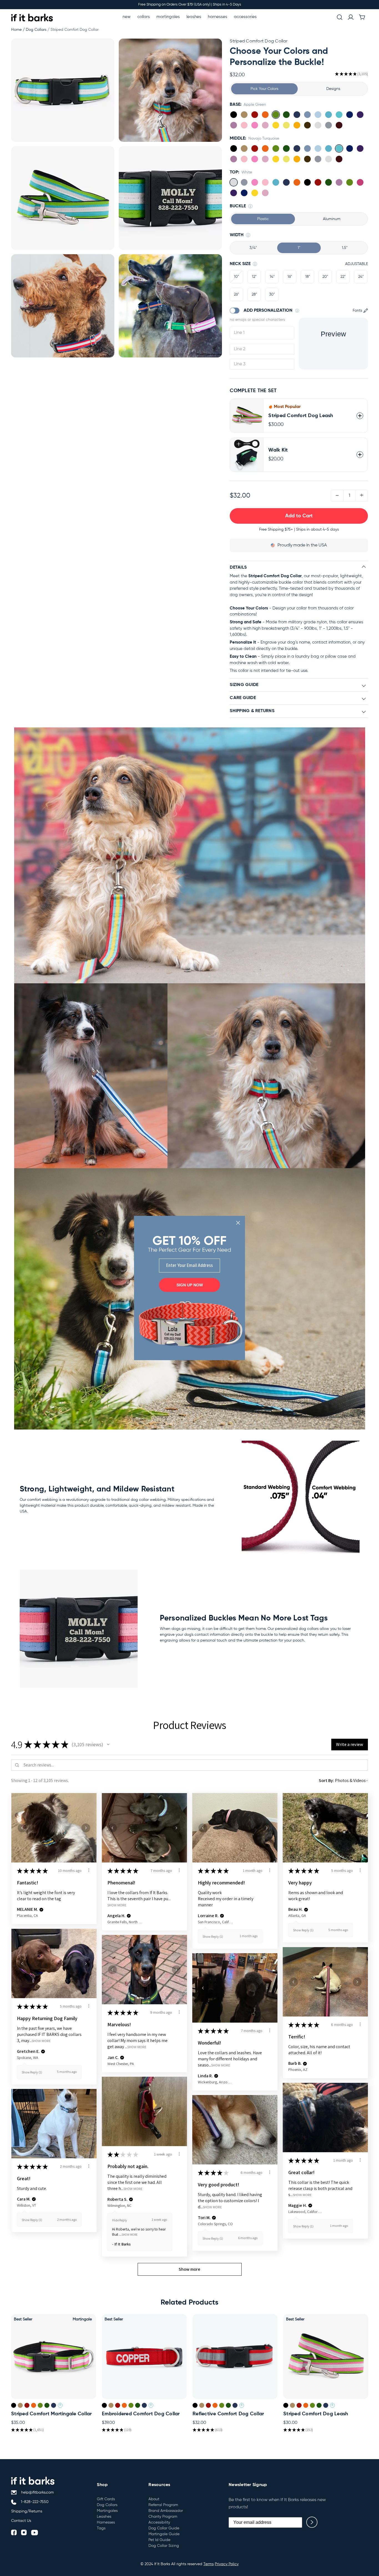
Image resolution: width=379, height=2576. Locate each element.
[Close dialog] (238, 1223)
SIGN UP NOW (190, 1285)
